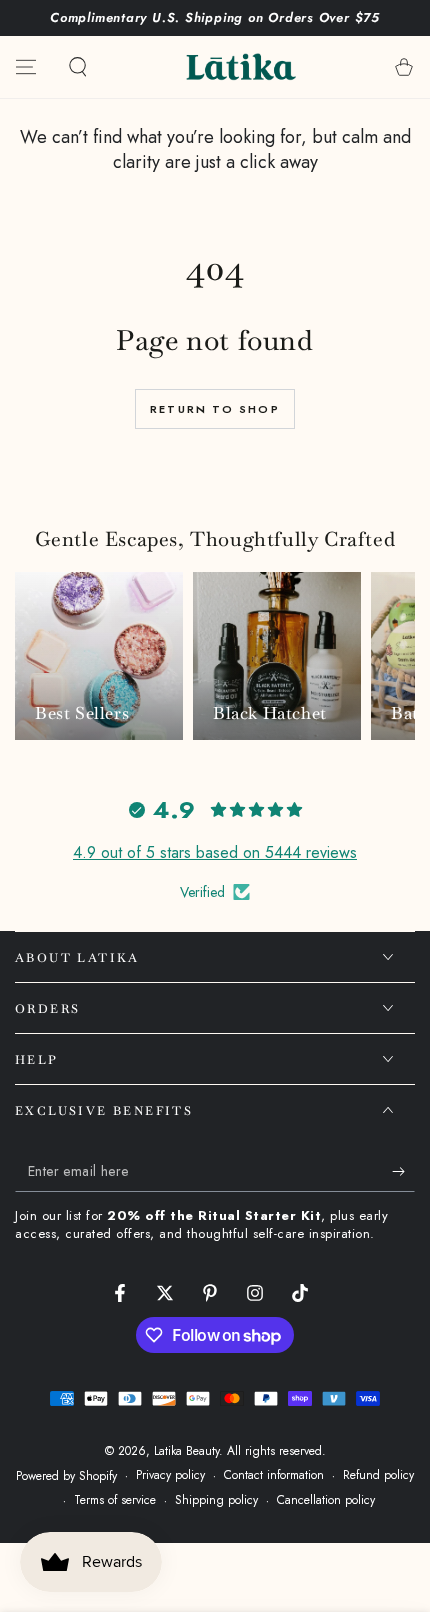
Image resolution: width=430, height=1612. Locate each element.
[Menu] (26, 67)
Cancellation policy (326, 1500)
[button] (78, 67)
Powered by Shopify (66, 1476)
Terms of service (115, 1500)
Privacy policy (170, 1475)
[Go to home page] (241, 67)
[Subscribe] (403, 1172)
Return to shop (215, 409)
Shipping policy (216, 1500)
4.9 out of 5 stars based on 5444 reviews (215, 852)
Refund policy (378, 1475)
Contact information (274, 1475)
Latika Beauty (186, 1451)
